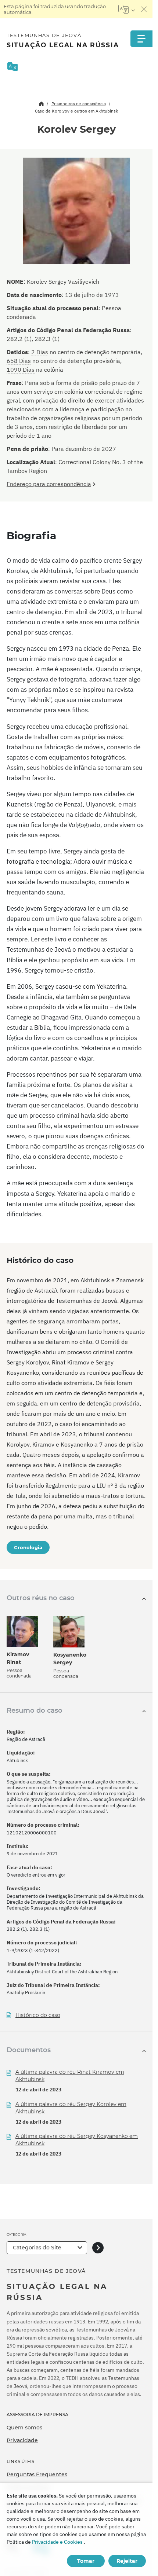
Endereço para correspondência (49, 484)
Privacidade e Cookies (57, 2542)
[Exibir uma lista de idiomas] (127, 9)
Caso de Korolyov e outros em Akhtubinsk (76, 111)
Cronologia (28, 1547)
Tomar (86, 2561)
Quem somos (24, 2428)
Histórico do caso (38, 2015)
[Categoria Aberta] (98, 2248)
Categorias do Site (37, 2248)
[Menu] (141, 39)
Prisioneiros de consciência (79, 104)
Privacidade (22, 2440)
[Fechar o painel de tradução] (144, 9)
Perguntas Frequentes (37, 2474)
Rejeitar (127, 2561)
